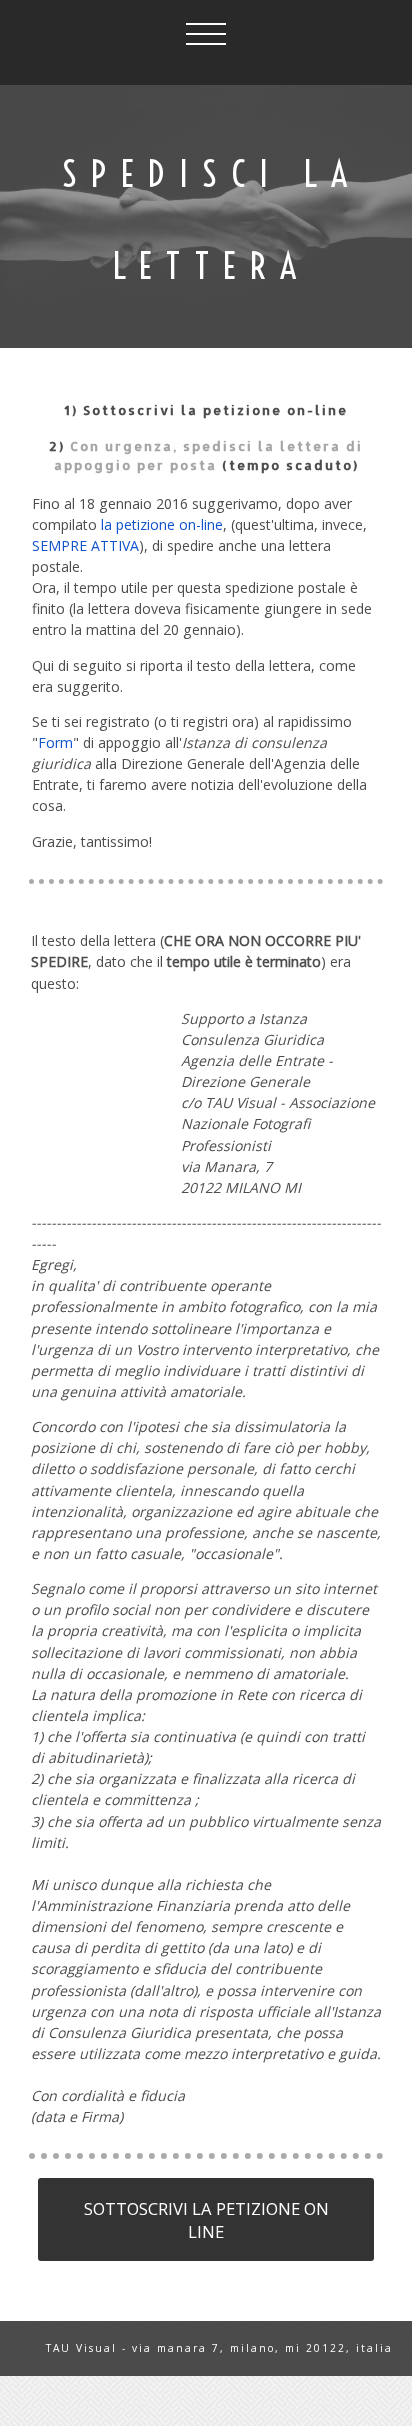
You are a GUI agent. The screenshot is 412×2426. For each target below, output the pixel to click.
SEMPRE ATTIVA (85, 545)
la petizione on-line (162, 524)
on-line (317, 410)
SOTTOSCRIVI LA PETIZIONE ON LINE (206, 2220)
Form (55, 742)
